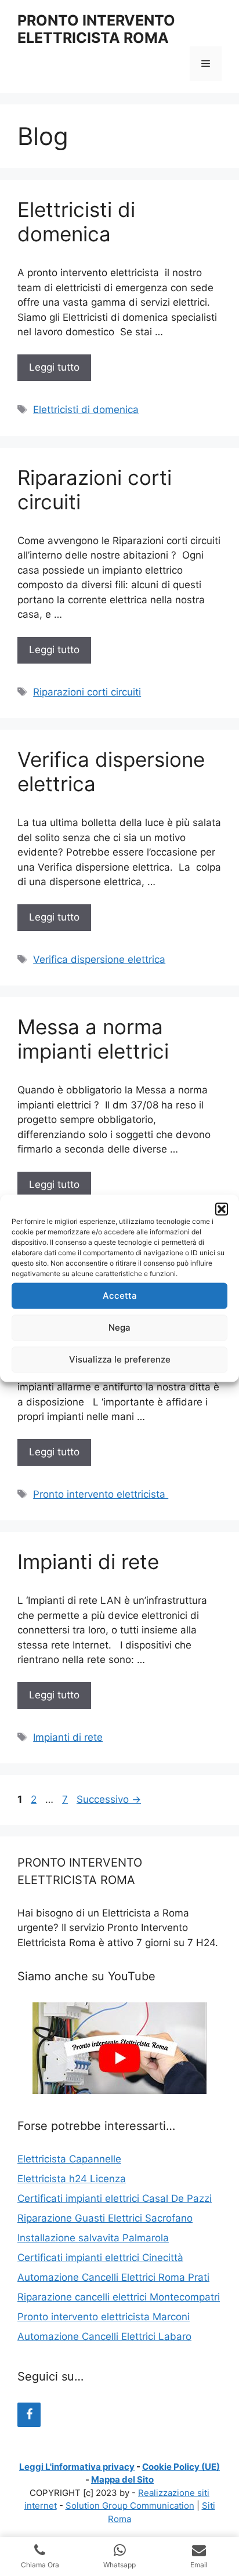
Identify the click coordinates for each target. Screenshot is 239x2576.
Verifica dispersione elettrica (99, 959)
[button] (222, 1209)
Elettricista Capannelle (69, 2159)
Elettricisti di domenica (76, 222)
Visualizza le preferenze (120, 1359)
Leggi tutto (54, 367)
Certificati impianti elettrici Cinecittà (100, 2258)
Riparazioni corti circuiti (87, 692)
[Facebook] (29, 2415)
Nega (119, 1327)
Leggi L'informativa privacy (77, 2467)
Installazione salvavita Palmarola (93, 2238)
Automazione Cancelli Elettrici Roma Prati (113, 2277)
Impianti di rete (88, 1561)
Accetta (120, 1296)
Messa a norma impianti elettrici (93, 1039)
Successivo (109, 1799)
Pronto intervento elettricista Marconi (104, 2317)
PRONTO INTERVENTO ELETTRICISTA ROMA (96, 29)
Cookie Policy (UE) (181, 2467)
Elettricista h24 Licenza (72, 2179)
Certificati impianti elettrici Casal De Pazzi (115, 2198)
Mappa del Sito (122, 2479)
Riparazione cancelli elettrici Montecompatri (119, 2297)
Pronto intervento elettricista (101, 1494)
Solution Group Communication (130, 2506)
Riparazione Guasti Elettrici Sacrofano (105, 2218)
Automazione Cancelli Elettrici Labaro (104, 2336)
